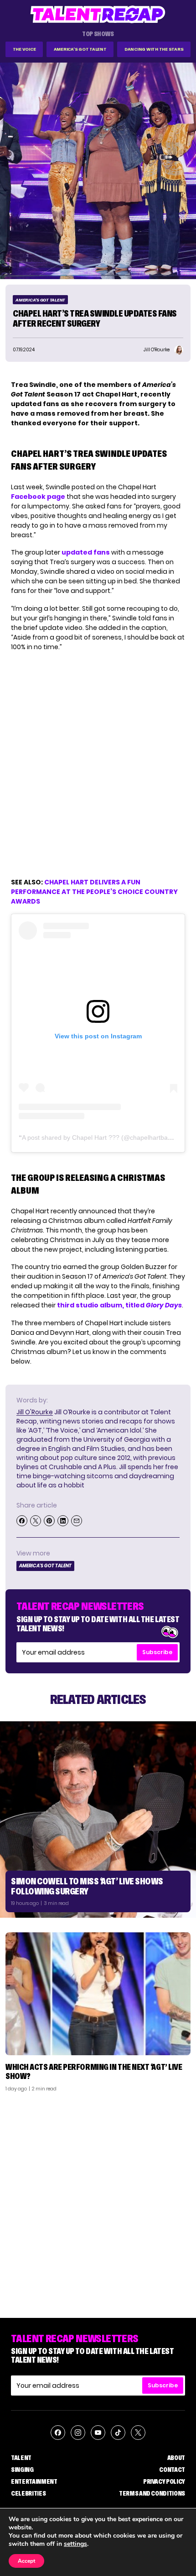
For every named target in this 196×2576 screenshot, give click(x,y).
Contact (172, 2470)
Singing (22, 2470)
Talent (21, 2458)
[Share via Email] (77, 1521)
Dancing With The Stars (154, 49)
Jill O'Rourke (35, 1412)
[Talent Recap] (98, 14)
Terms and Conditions (152, 2493)
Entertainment (34, 2481)
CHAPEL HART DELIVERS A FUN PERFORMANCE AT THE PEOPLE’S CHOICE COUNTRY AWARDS (94, 892)
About (176, 2458)
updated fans (86, 552)
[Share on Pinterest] (49, 1521)
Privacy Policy (164, 2481)
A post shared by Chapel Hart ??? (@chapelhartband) (100, 1137)
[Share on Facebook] (22, 1521)
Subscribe (157, 1652)
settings (75, 2544)
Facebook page (38, 497)
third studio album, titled (119, 1305)
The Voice (24, 49)
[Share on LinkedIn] (63, 1521)
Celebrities (28, 2493)
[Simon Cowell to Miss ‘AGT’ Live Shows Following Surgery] (98, 1820)
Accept (26, 2561)
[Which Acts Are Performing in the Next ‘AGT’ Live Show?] (98, 1994)
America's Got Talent (80, 49)
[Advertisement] (98, 2201)
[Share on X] (36, 1521)
